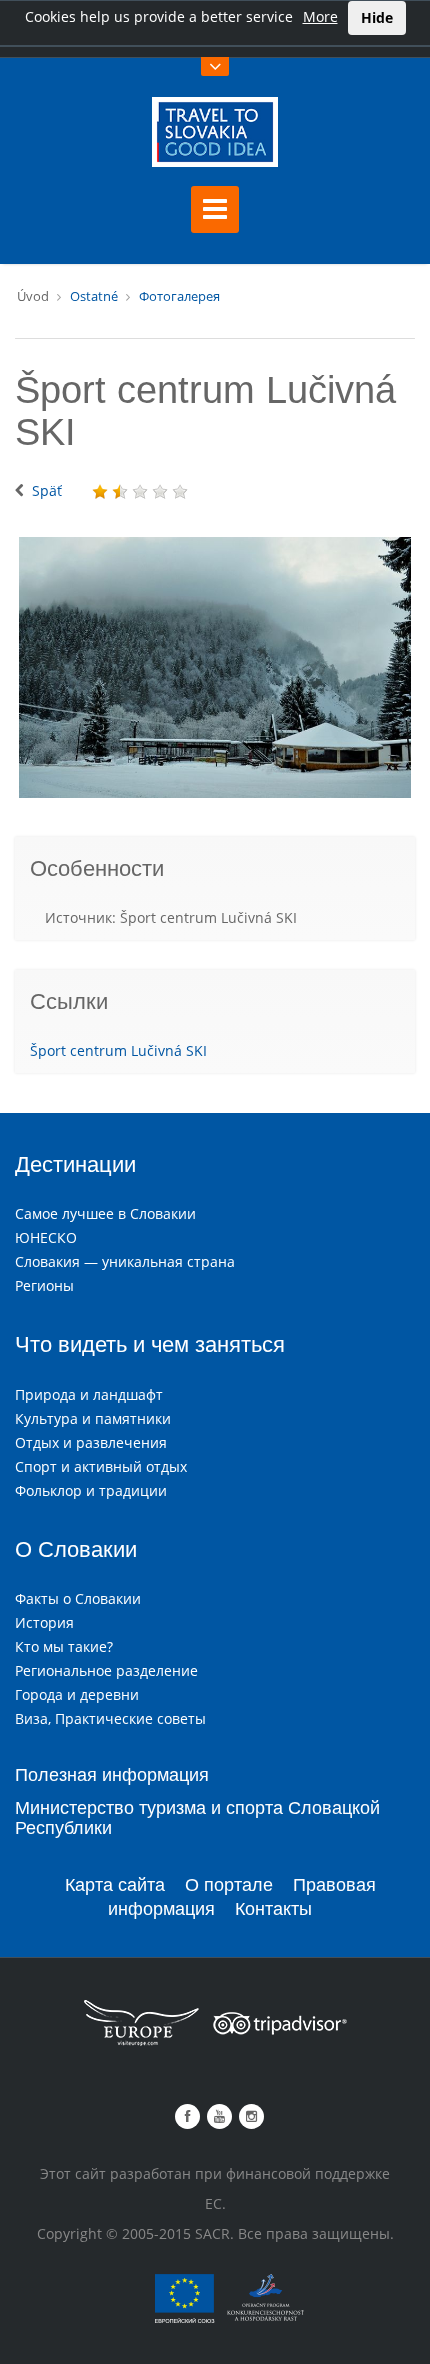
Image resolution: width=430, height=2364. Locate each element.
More (320, 16)
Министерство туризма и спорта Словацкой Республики (197, 1818)
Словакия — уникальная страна (125, 1261)
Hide (377, 17)
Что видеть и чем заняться (150, 1344)
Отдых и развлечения (91, 1442)
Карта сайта (115, 1885)
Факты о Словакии (78, 1598)
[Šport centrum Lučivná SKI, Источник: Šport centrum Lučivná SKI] (215, 667)
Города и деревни (77, 1694)
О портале (229, 1885)
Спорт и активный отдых (101, 1466)
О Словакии (76, 1549)
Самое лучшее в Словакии (105, 1213)
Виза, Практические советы (110, 1718)
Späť (47, 490)
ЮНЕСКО (46, 1237)
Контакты (273, 1909)
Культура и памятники (93, 1418)
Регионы (44, 1285)
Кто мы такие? (64, 1646)
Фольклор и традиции (91, 1490)
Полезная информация (112, 1775)
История (44, 1622)
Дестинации (75, 1164)
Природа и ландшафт (89, 1394)
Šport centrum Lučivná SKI (118, 1050)
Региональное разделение (106, 1670)
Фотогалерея (179, 296)
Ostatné (94, 296)
